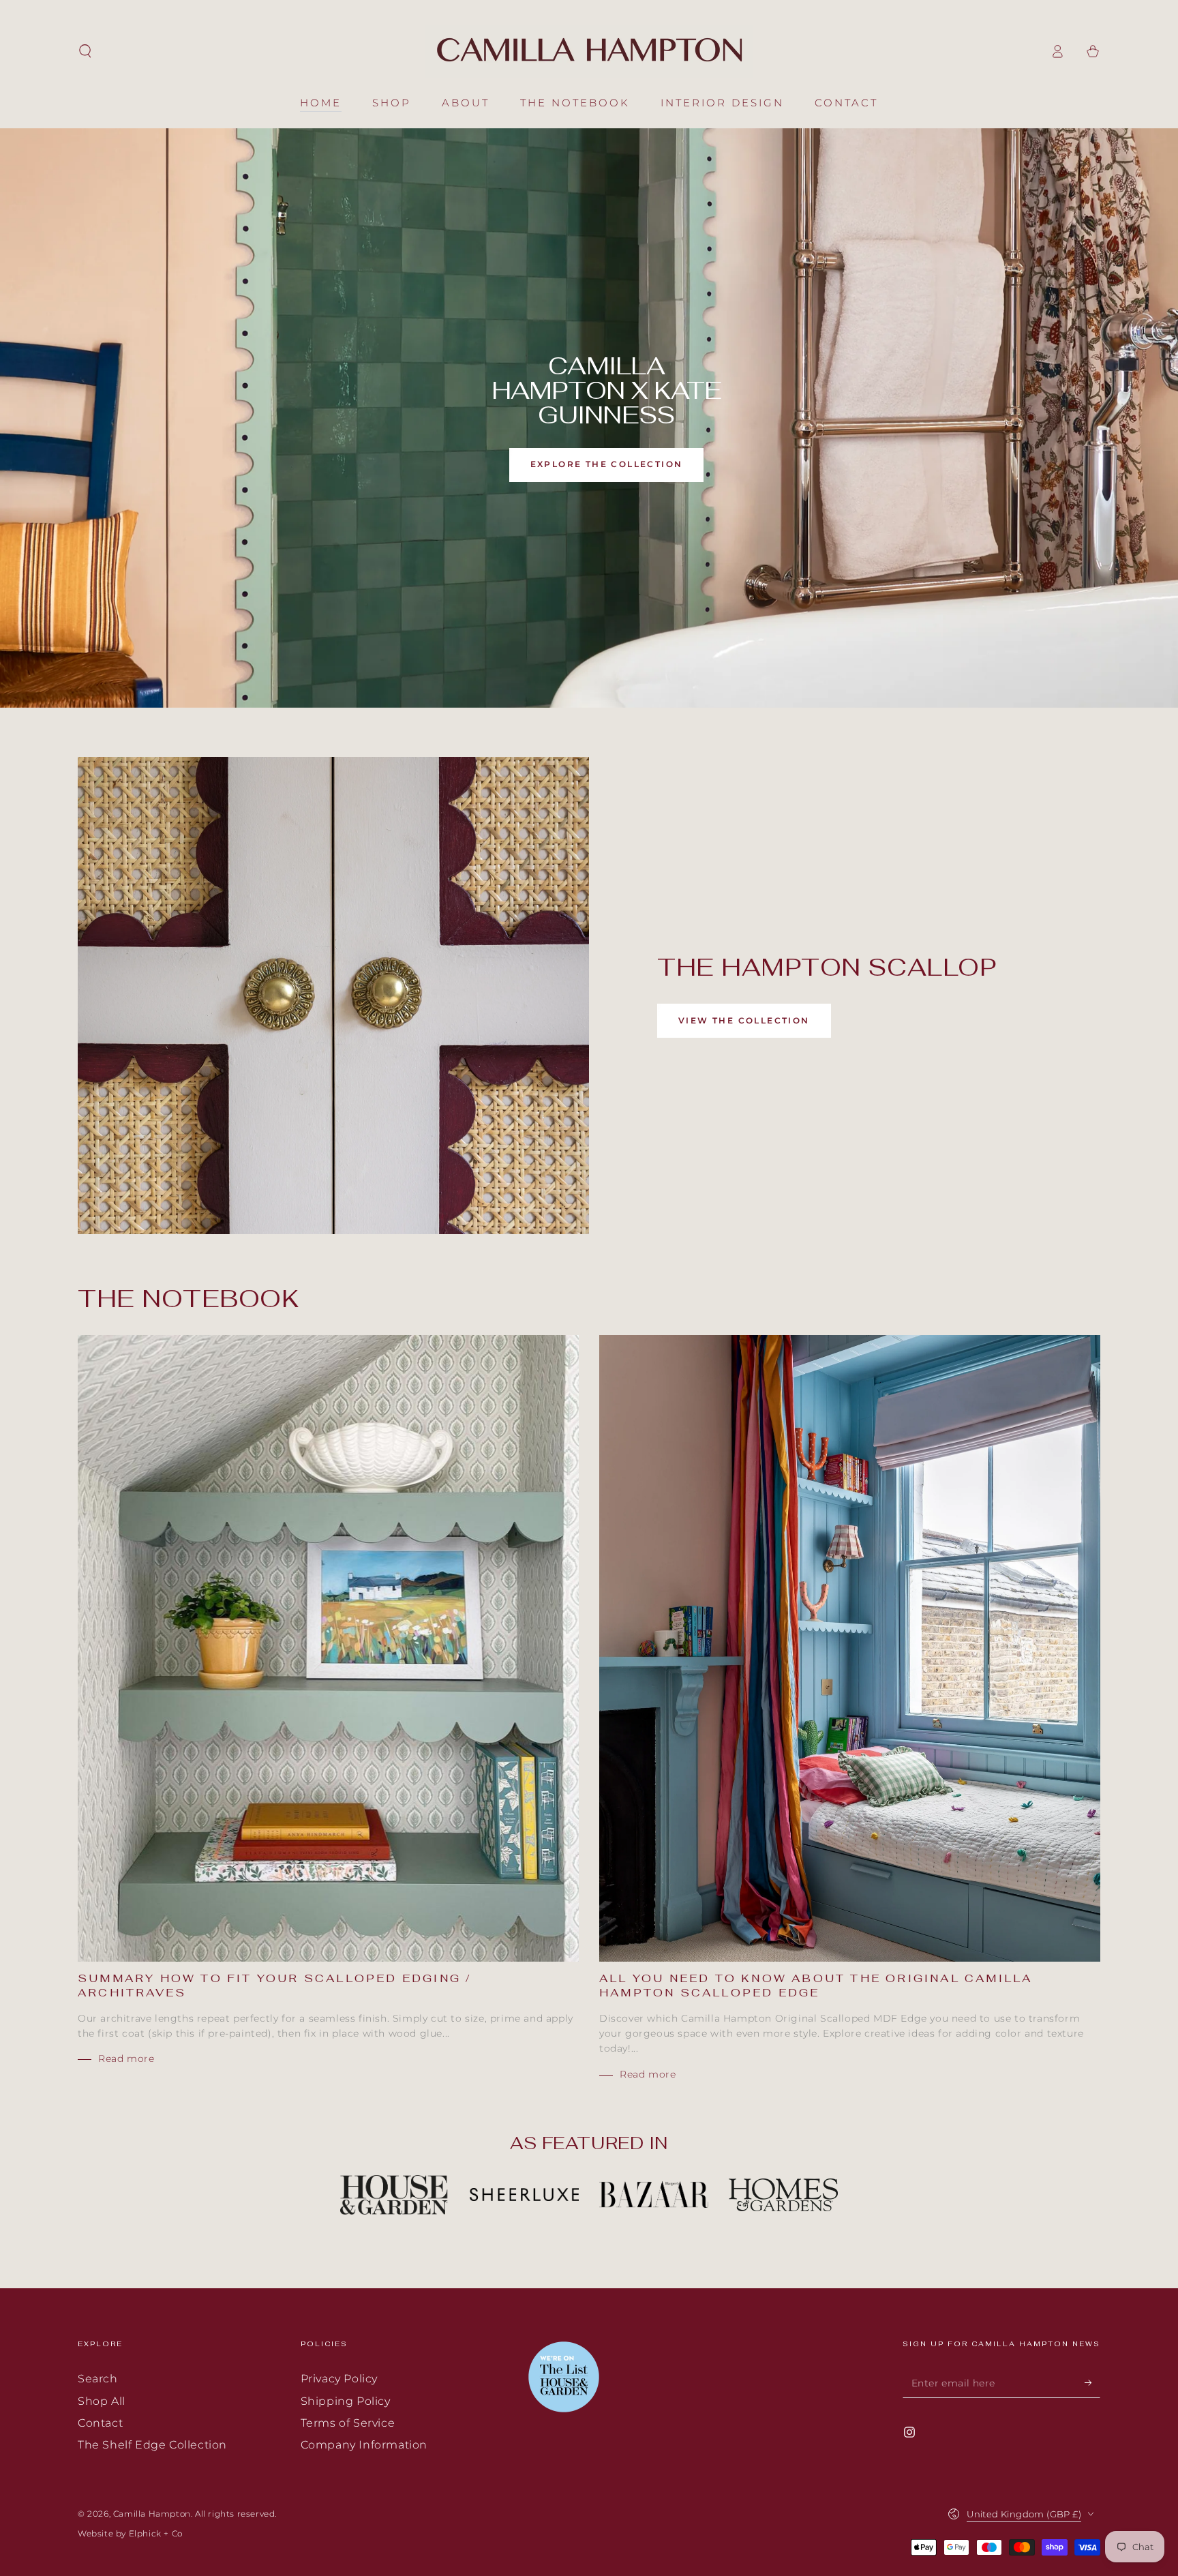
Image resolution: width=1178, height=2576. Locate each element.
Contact (100, 2423)
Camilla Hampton (152, 2514)
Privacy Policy (339, 2379)
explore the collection (607, 464)
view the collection (744, 1020)
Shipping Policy (346, 2401)
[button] (85, 51)
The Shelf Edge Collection (152, 2445)
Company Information (364, 2445)
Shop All (102, 2401)
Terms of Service (348, 2423)
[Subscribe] (1092, 2382)
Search (98, 2379)
